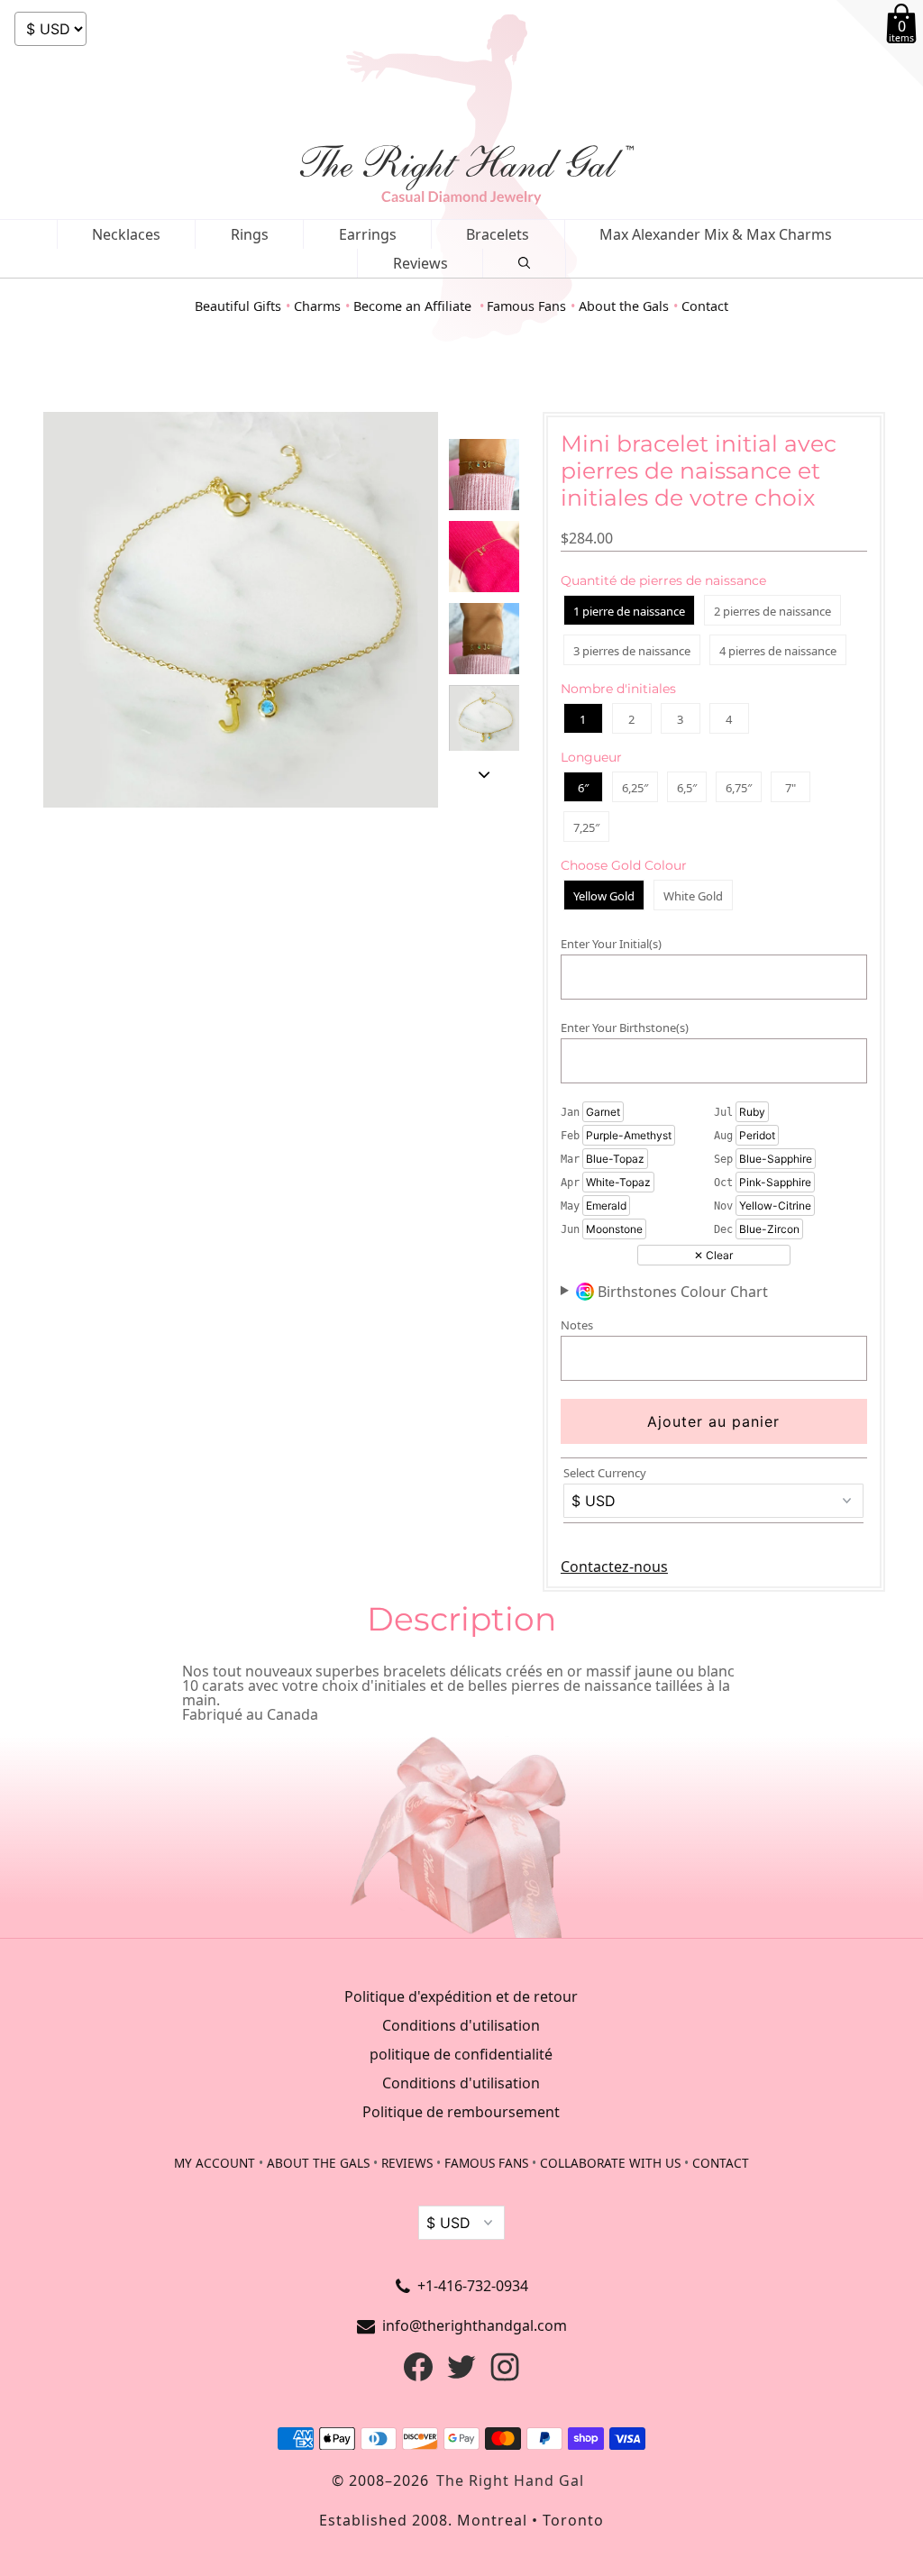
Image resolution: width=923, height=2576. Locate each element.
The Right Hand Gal (510, 2480)
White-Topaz (618, 1182)
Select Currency (605, 1473)
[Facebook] (418, 2376)
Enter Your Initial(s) (611, 944)
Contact (705, 306)
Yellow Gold (604, 896)
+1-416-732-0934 (473, 2286)
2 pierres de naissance (772, 611)
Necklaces (126, 234)
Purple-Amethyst (629, 1135)
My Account (215, 2163)
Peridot (757, 1135)
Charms (317, 306)
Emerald (606, 1206)
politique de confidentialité (461, 2054)
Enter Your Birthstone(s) (625, 1028)
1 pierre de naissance (629, 611)
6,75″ (739, 788)
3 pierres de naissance (632, 651)
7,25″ (586, 827)
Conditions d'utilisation (461, 2025)
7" (790, 788)
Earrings (368, 234)
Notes (577, 1325)
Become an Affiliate (414, 306)
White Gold (693, 896)
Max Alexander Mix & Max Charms (716, 234)
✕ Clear (713, 1255)
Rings (250, 234)
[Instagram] (505, 2376)
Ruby (752, 1112)
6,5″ (687, 788)
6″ (583, 788)
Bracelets (498, 234)
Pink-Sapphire (775, 1182)
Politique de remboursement (461, 2112)
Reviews (420, 263)
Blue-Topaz (615, 1159)
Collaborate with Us (610, 2163)
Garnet (603, 1112)
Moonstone (614, 1229)
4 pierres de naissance (778, 651)
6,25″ (635, 788)
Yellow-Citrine (775, 1206)
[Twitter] (461, 2376)
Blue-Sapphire (776, 1159)
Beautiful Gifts (238, 306)
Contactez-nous (614, 1567)
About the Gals (624, 306)
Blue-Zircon (769, 1229)
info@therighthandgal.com (475, 2325)
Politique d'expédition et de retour (461, 1996)
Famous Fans (526, 306)
